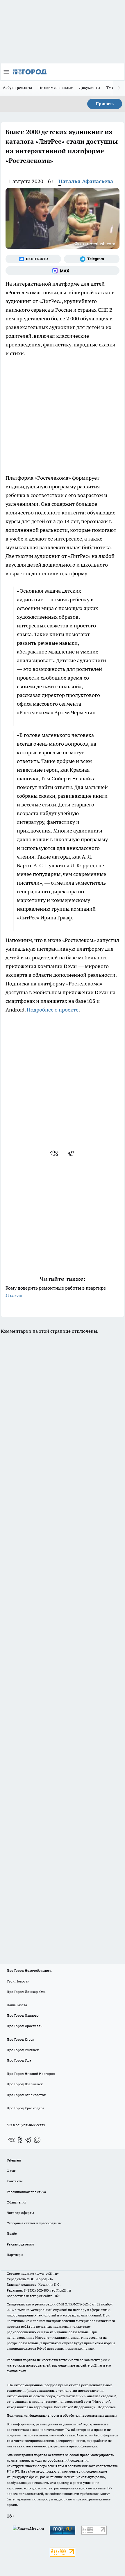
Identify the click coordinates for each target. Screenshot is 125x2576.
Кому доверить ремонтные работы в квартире (56, 1291)
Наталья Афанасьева (86, 181)
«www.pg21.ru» (47, 2273)
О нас (11, 2171)
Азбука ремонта (18, 87)
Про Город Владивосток (26, 2095)
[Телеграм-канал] (92, 259)
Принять (105, 104)
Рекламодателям (20, 2244)
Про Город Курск (20, 2039)
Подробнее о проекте (53, 1010)
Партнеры (15, 2255)
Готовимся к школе (56, 87)
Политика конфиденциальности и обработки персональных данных (62, 2415)
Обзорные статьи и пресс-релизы (34, 2223)
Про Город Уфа (19, 2060)
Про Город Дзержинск (25, 2084)
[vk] (55, 1153)
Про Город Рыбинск (23, 2050)
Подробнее (107, 2407)
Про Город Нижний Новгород (31, 2074)
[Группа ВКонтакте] (33, 259)
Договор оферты (20, 2213)
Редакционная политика (26, 2192)
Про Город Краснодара (25, 2108)
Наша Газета (17, 2005)
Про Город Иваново (23, 2015)
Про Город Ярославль (24, 2026)
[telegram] (73, 1153)
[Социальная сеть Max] (63, 271)
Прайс (12, 2233)
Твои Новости (18, 1981)
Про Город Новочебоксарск (29, 1970)
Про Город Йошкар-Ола (26, 1992)
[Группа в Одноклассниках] (20, 2140)
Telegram (14, 2160)
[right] (119, 88)
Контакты (15, 2181)
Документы (90, 87)
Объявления (16, 2202)
